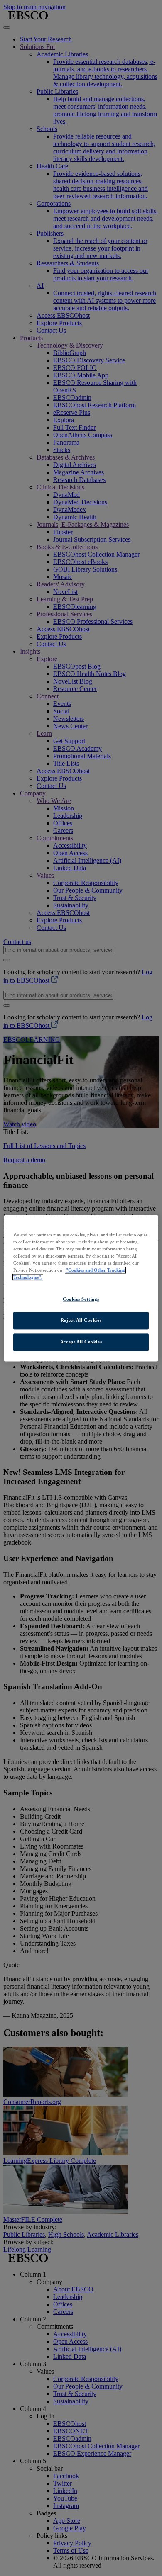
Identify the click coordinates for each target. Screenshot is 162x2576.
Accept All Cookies (81, 1342)
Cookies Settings (81, 1299)
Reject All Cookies (81, 1320)
